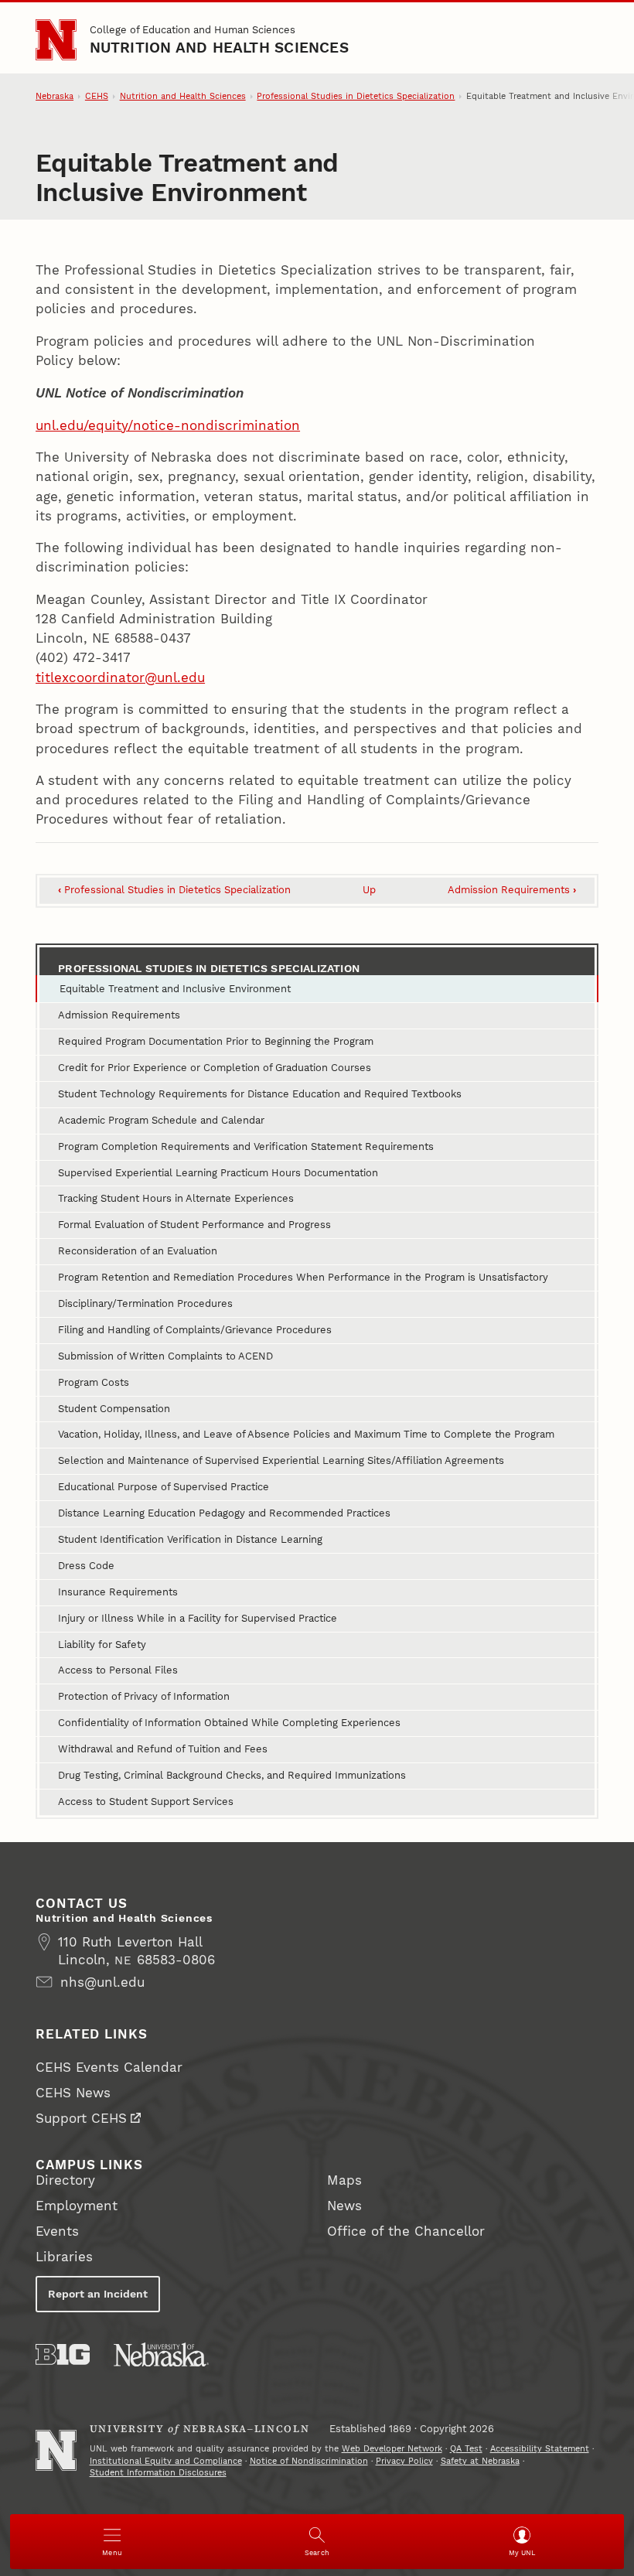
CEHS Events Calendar (109, 2067)
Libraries (64, 2257)
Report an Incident (98, 2294)
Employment (77, 2206)
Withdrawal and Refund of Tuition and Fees (163, 1749)
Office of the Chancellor (406, 2231)
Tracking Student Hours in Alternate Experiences (176, 1198)
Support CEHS (81, 2118)
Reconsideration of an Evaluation (138, 1251)
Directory (65, 2180)
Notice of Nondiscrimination (309, 2461)
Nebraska (55, 96)
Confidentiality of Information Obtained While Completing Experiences (229, 1723)
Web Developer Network (392, 2449)
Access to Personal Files (118, 1670)
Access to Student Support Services (146, 1801)
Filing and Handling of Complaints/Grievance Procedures (195, 1330)
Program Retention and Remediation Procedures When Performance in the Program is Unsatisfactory (303, 1277)
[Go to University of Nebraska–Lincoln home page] (56, 40)
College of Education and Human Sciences (193, 30)
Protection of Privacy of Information (144, 1696)
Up (369, 890)
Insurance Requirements (118, 1592)
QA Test (466, 2449)
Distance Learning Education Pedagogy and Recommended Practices (224, 1513)
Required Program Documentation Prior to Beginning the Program (216, 1041)
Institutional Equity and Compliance (166, 2461)
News (344, 2206)
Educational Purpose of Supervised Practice (164, 1487)
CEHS (97, 96)
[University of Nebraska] (161, 2354)
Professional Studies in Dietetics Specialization (356, 96)
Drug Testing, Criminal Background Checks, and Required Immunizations (232, 1775)
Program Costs (94, 1382)
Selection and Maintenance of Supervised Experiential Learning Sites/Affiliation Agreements (281, 1460)
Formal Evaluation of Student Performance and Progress (194, 1225)
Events (57, 2231)
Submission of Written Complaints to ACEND (165, 1356)
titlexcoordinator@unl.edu (120, 677)
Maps (344, 2180)
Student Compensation (114, 1409)
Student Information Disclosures (158, 2473)
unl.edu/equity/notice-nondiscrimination (168, 425)
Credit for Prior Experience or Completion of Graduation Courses (215, 1068)
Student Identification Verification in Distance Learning (190, 1539)
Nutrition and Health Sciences (219, 48)
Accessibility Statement (540, 2449)
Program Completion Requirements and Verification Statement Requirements (246, 1146)
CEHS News (73, 2093)
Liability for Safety (102, 1645)
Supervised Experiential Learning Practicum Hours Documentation (218, 1173)
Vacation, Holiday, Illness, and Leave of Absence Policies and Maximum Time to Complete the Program (306, 1434)
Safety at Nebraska (480, 2461)
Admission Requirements (512, 890)
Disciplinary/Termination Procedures (145, 1303)
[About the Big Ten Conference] (63, 2354)
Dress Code (86, 1566)
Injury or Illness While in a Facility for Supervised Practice (198, 1618)
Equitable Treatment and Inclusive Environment (175, 989)
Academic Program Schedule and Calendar (161, 1120)
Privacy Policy (404, 2461)
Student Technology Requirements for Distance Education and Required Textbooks (260, 1094)
